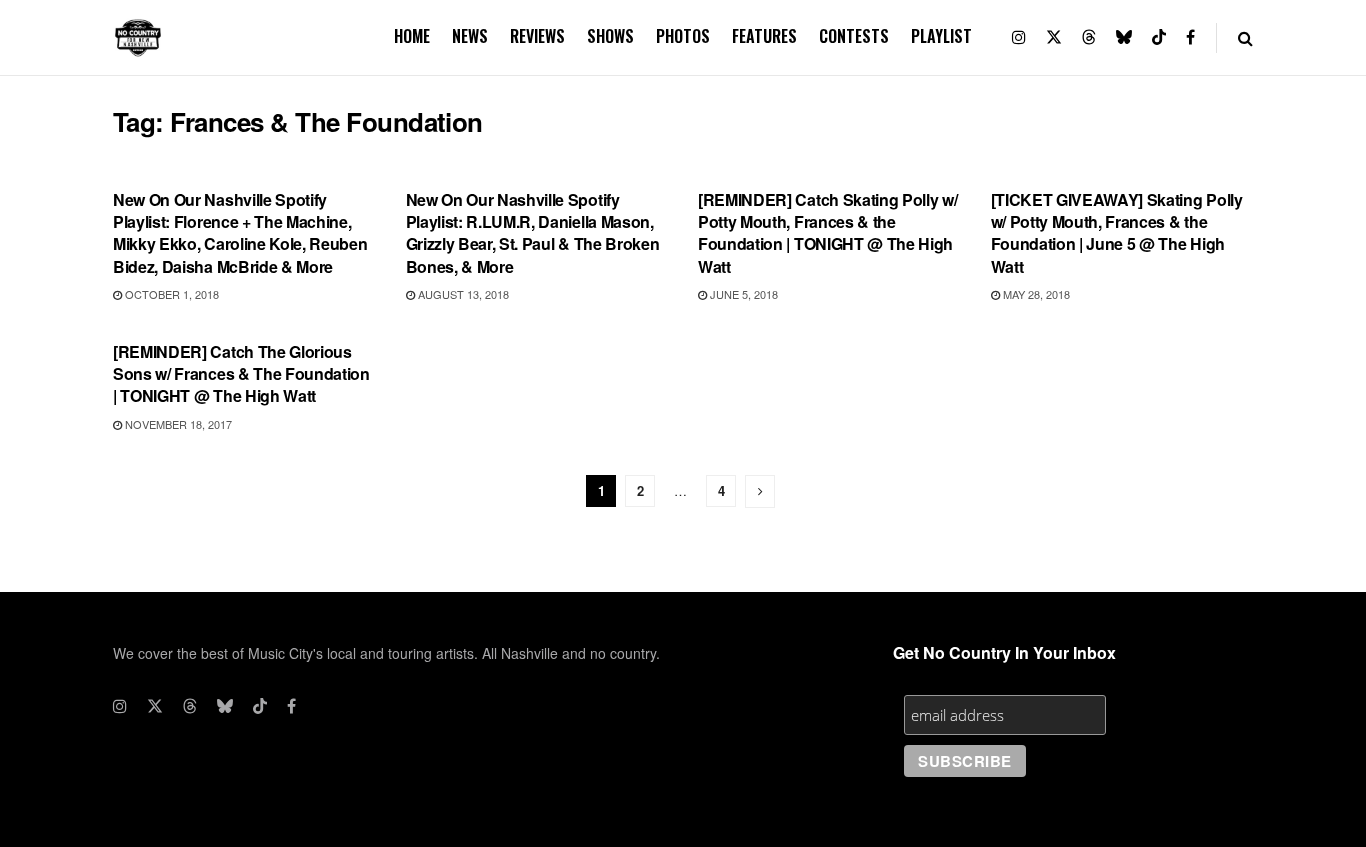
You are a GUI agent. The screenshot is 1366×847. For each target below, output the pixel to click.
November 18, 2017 (177, 424)
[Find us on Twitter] (1054, 37)
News (470, 36)
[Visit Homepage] (138, 38)
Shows (610, 36)
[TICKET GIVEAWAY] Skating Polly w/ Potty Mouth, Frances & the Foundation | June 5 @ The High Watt (1117, 233)
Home (412, 36)
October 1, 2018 (170, 294)
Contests (854, 36)
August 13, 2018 (462, 294)
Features (764, 36)
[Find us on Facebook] (1190, 37)
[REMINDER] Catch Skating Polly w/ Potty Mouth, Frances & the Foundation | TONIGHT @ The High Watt (827, 233)
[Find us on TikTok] (1159, 37)
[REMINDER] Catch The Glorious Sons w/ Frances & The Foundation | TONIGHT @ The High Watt (241, 374)
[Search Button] (1245, 37)
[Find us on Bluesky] (1124, 37)
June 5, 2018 (742, 294)
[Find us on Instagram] (1019, 37)
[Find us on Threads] (1089, 37)
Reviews (537, 36)
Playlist (941, 36)
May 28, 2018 (1035, 294)
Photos (683, 36)
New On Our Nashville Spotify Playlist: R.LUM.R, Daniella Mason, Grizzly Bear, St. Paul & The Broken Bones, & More (533, 233)
